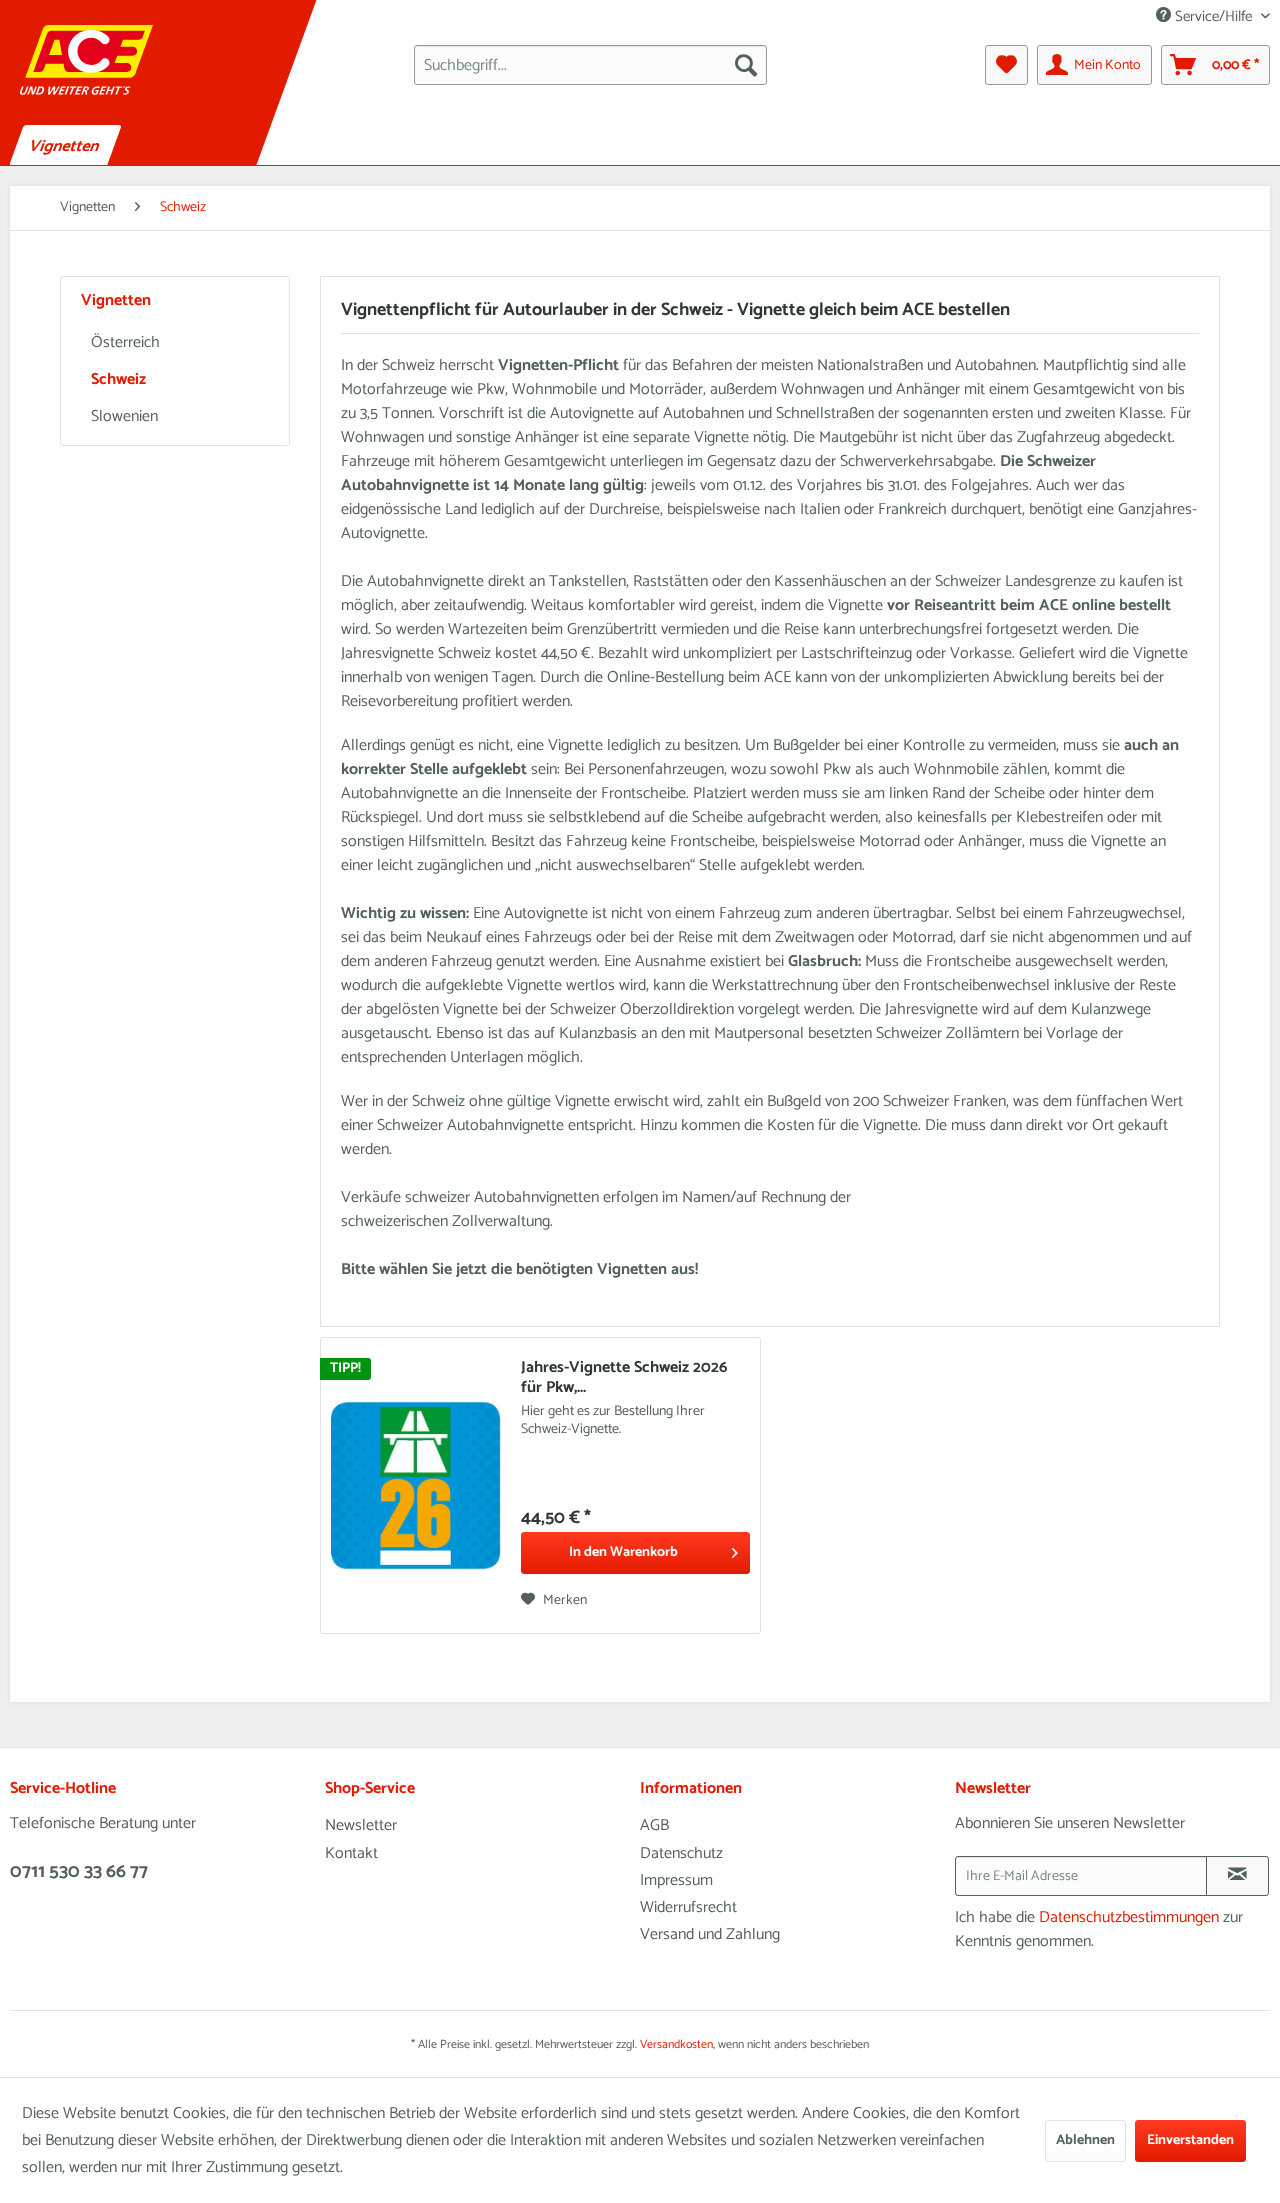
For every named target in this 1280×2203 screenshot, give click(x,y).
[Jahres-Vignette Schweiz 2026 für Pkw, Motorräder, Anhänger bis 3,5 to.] (416, 1485)
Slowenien (124, 416)
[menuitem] (590, 65)
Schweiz (118, 379)
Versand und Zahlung (710, 1934)
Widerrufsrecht (688, 1907)
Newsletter (361, 1825)
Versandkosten (676, 2044)
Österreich (125, 342)
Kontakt (351, 1853)
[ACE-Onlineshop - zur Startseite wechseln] (86, 60)
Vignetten (116, 300)
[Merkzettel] (1006, 65)
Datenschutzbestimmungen (1129, 1917)
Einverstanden (1190, 2140)
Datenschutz (681, 1853)
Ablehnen (1085, 2140)
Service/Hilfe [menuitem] (1213, 16)
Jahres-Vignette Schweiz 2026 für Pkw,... (624, 1378)
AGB (654, 1825)
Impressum (676, 1880)
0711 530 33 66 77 (79, 1871)
